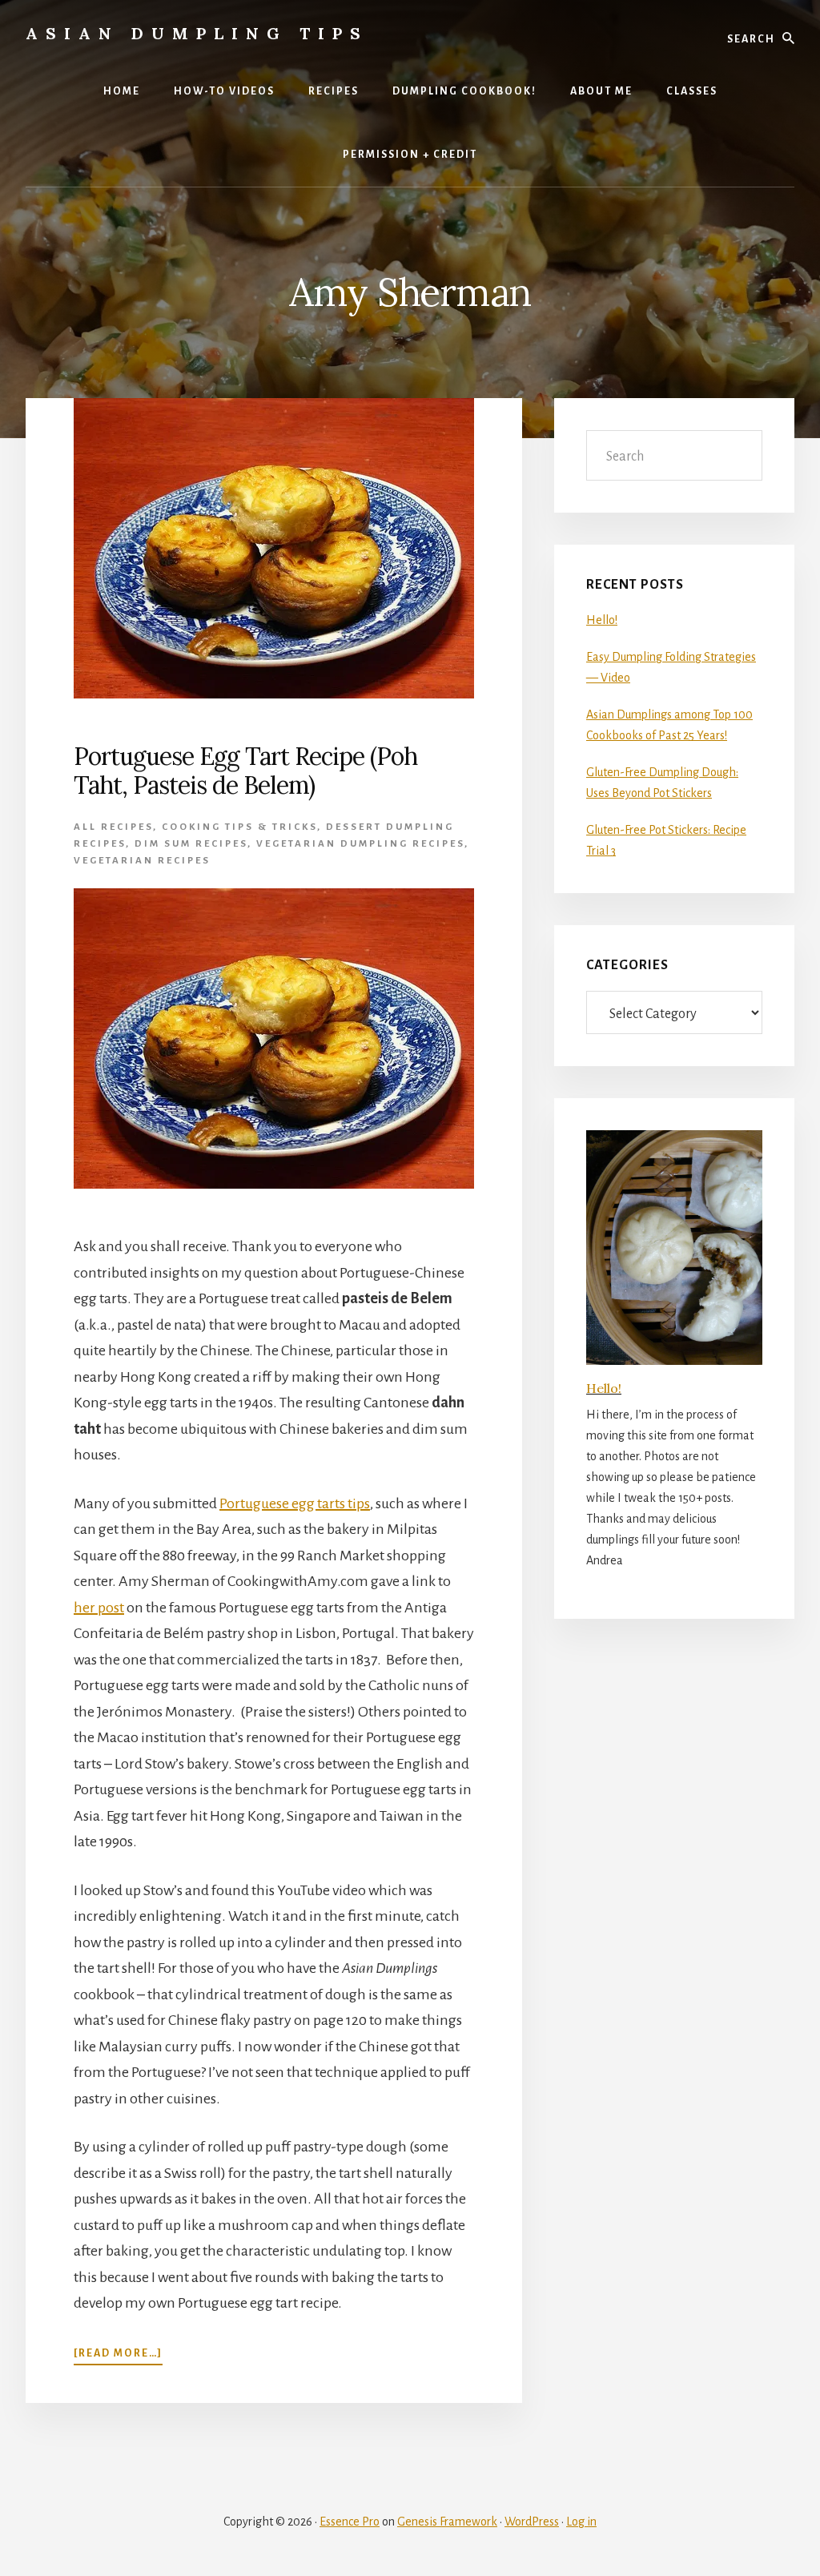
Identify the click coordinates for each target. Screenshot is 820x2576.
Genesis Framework (447, 2522)
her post (99, 1608)
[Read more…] (118, 2353)
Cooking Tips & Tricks (239, 827)
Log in (581, 2522)
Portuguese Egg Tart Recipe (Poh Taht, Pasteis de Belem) (245, 771)
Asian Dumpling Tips (197, 33)
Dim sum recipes (191, 844)
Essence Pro (350, 2522)
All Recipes (113, 827)
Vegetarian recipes (142, 861)
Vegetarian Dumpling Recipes (360, 844)
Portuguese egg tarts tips (295, 1503)
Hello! (602, 620)
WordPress (532, 2522)
